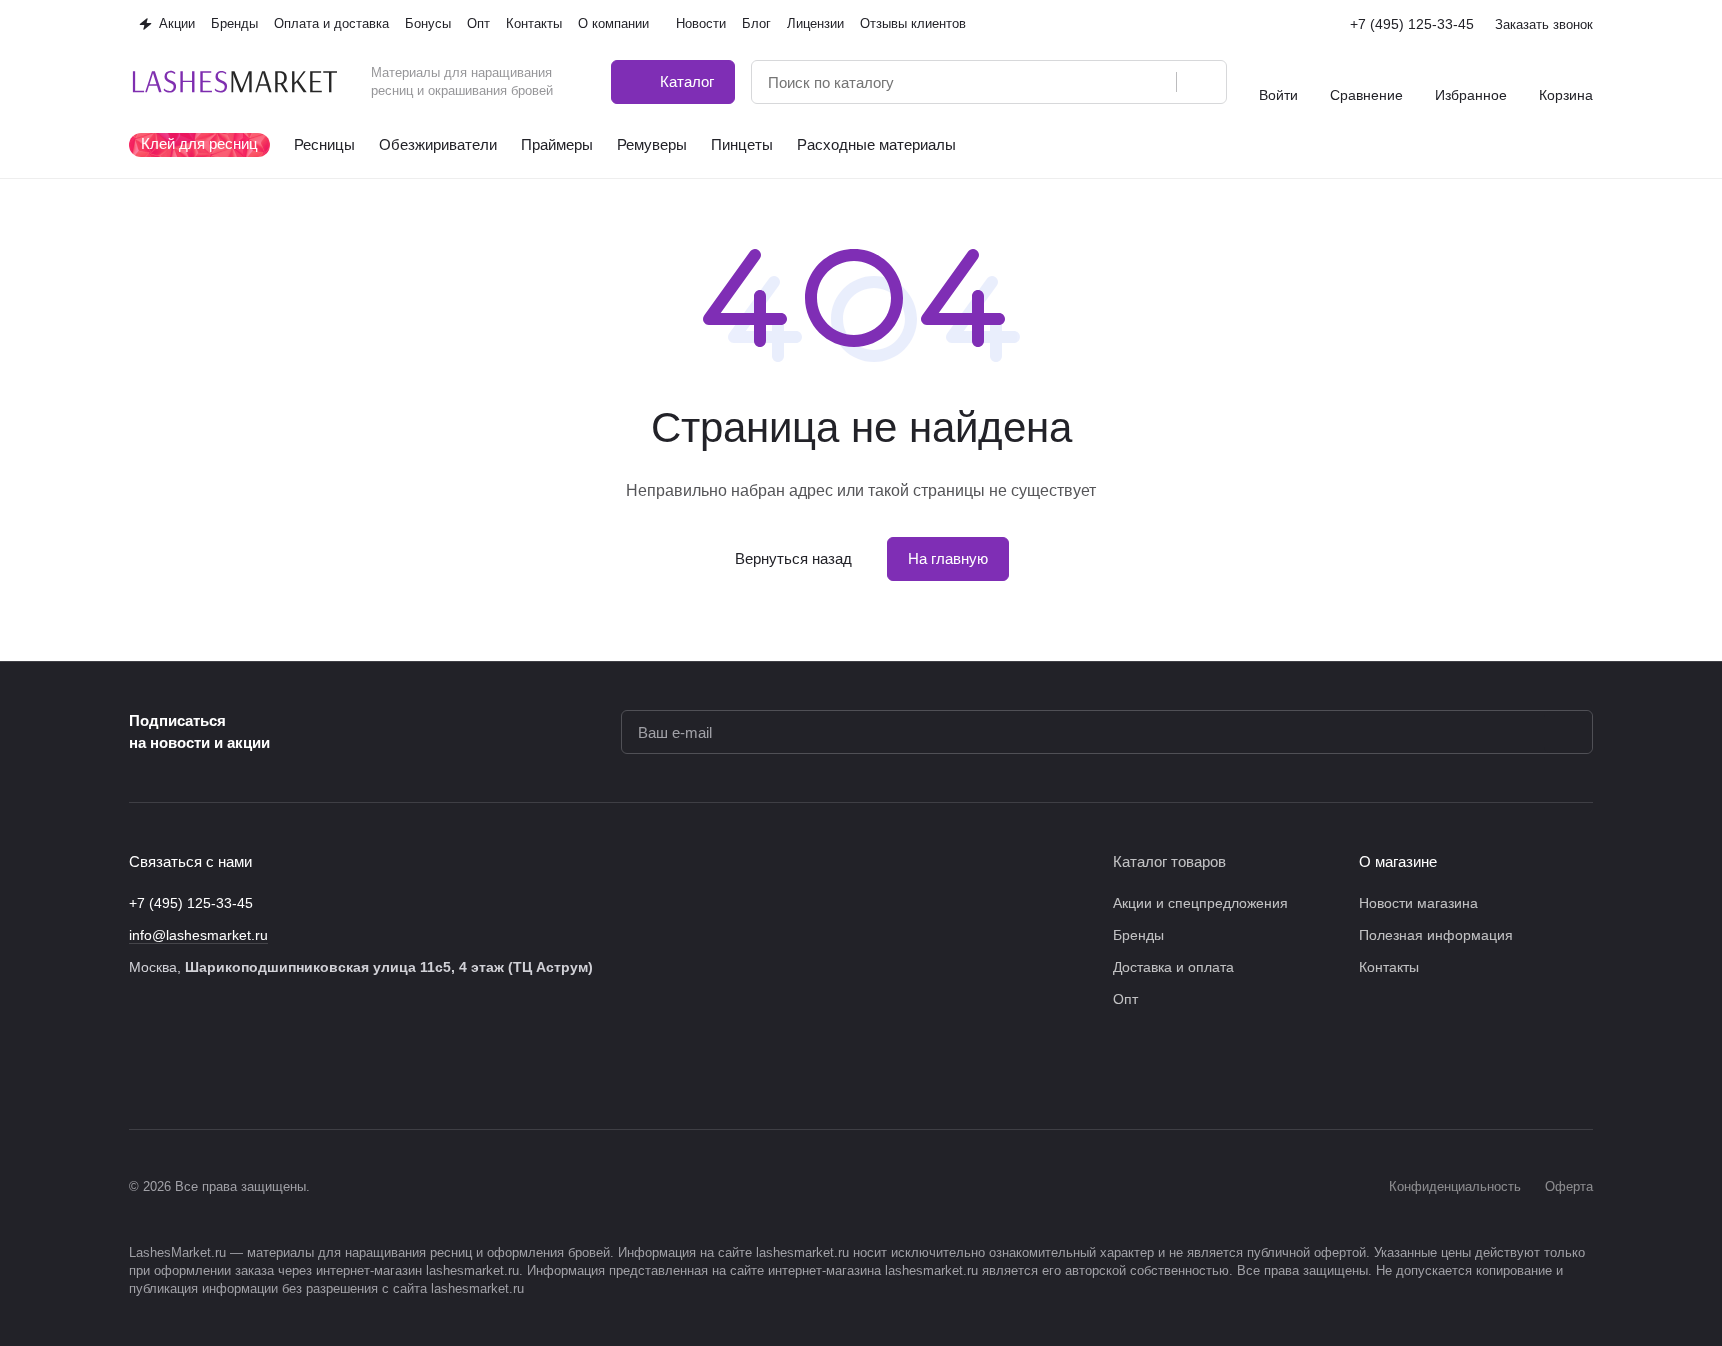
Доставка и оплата (1173, 967)
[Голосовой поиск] (1154, 82)
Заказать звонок (1544, 24)
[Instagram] (181, 1069)
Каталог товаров (1169, 861)
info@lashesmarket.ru (198, 935)
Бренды (1138, 935)
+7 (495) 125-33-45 (1412, 24)
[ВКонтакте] (141, 1069)
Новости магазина (1418, 903)
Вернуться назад (793, 558)
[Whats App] (301, 1069)
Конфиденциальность (1455, 1186)
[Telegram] (221, 1069)
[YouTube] (261, 1069)
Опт (1125, 999)
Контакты (1389, 967)
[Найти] (1201, 82)
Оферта (1569, 1186)
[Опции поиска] (1110, 82)
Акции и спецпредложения (1200, 903)
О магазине (1398, 861)
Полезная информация (1436, 935)
